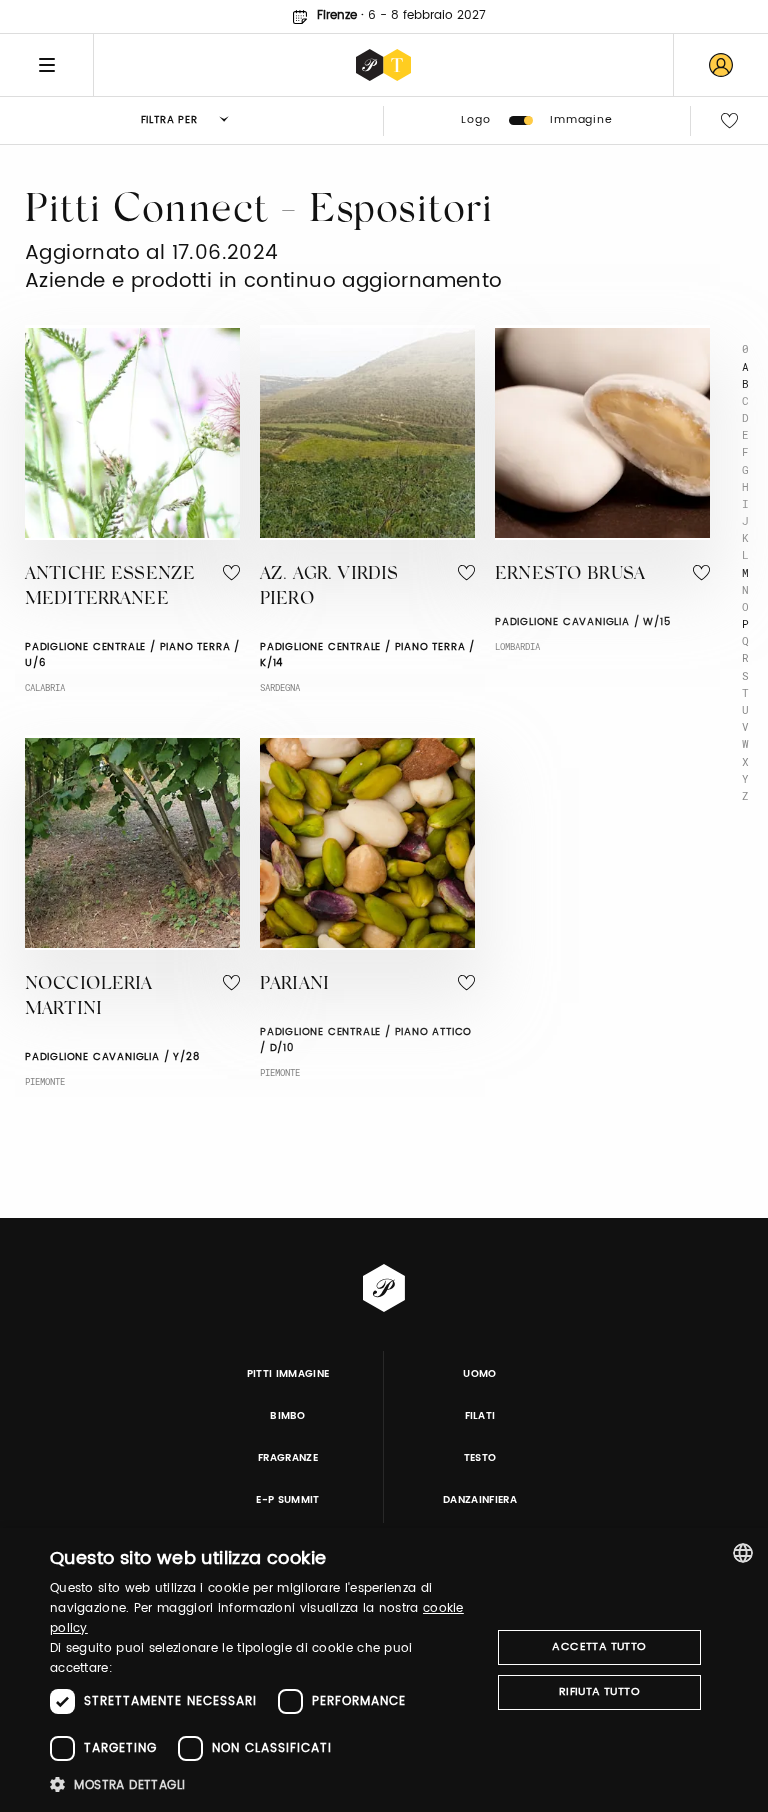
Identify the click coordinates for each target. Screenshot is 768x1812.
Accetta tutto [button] (599, 1647)
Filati (480, 1416)
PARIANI (294, 985)
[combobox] (743, 1553)
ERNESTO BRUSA (570, 575)
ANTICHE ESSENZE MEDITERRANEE (110, 587)
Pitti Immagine (288, 1374)
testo (480, 1458)
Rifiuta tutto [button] (599, 1692)
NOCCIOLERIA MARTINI (89, 997)
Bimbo (288, 1416)
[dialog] (384, 1670)
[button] (264, 1784)
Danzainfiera (480, 1500)
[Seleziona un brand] (383, 65)
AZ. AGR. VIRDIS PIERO (329, 587)
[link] (721, 65)
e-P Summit (287, 1500)
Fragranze (288, 1458)
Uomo (479, 1374)
